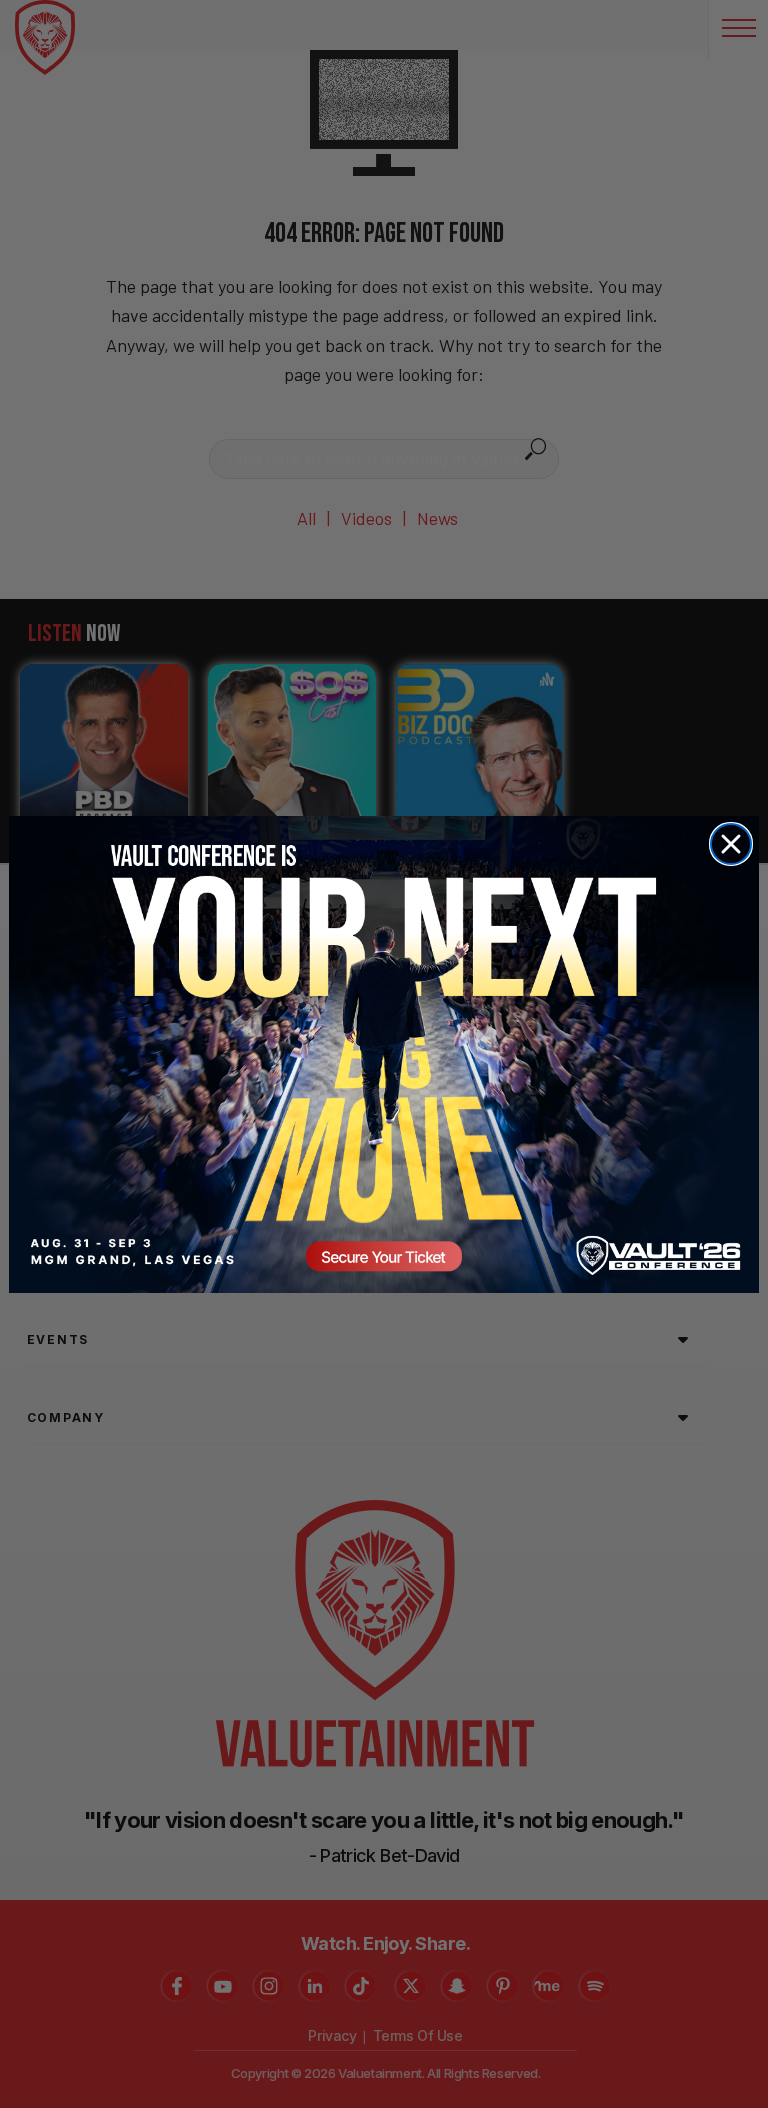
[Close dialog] (731, 844)
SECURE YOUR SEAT (384, 1054)
